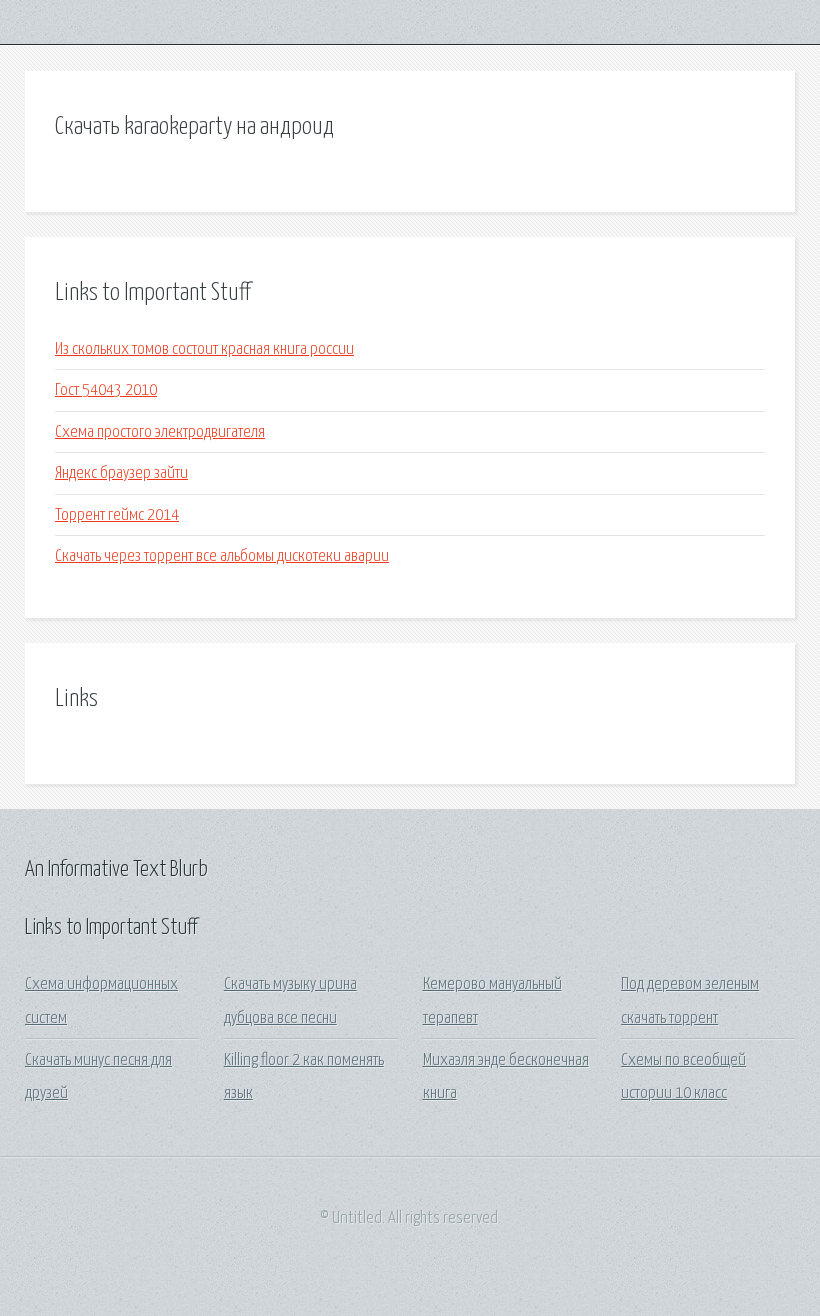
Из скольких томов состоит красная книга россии (204, 349)
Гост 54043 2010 (106, 390)
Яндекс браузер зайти (121, 473)
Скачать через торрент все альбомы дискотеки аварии (222, 556)
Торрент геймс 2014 (117, 515)
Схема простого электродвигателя (160, 432)
